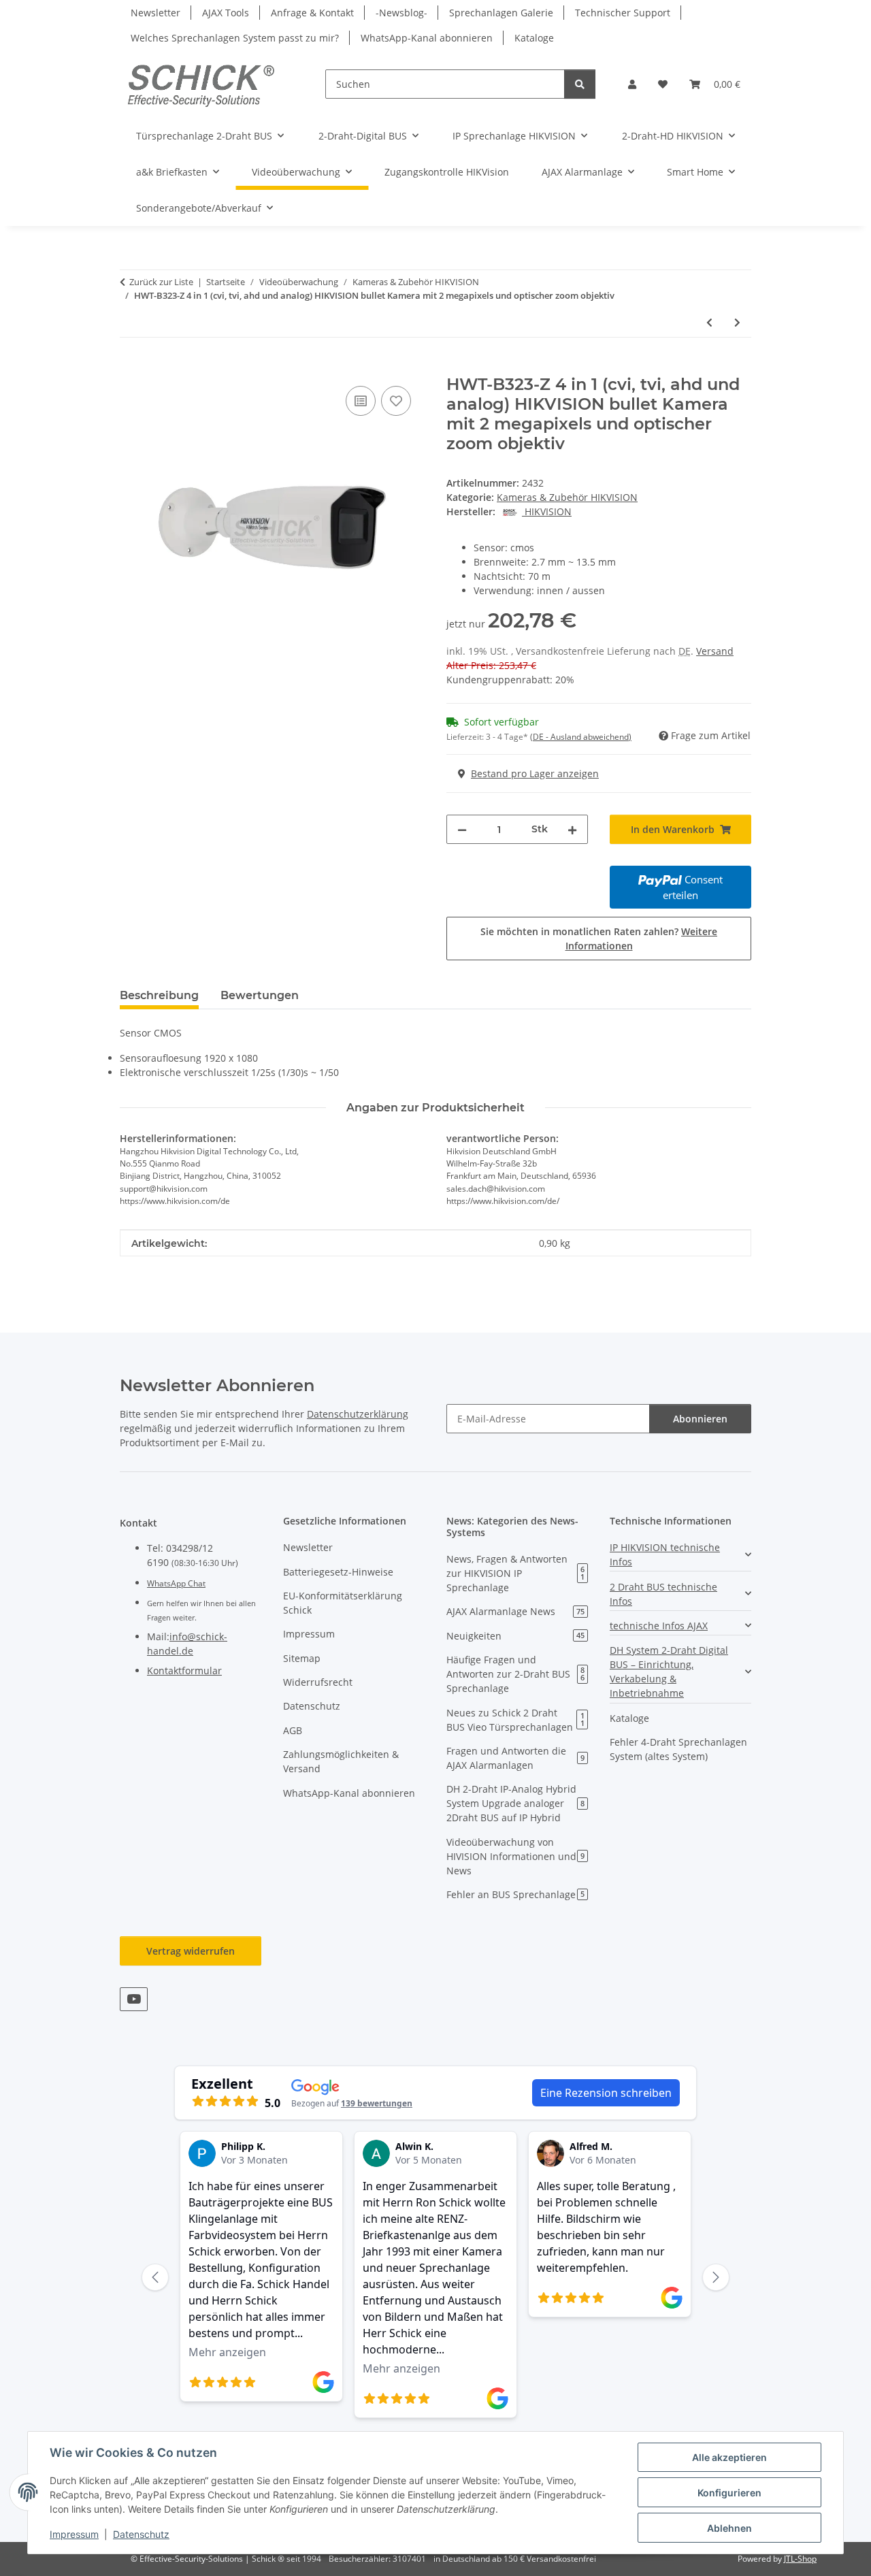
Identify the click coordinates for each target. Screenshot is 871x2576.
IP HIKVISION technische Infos (665, 1554)
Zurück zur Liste (161, 282)
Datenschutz (141, 2534)
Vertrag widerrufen (191, 1951)
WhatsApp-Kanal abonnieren (427, 38)
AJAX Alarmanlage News (515, 1611)
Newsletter (155, 13)
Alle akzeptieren (729, 2457)
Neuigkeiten (515, 1636)
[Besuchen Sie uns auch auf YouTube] (134, 1999)
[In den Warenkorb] (131, 368)
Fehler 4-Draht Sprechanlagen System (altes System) (678, 1749)
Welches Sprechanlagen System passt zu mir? (235, 38)
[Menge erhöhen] (572, 829)
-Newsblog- (401, 13)
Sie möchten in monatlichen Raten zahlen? (599, 939)
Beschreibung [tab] (159, 995)
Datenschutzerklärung (358, 1414)
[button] (632, 84)
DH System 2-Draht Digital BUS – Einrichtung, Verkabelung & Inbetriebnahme (669, 1672)
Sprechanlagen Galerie (501, 13)
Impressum (74, 2534)
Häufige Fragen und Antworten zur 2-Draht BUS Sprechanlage (515, 1674)
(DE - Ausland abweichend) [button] (581, 737)
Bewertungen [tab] (260, 995)
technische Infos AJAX (659, 1626)
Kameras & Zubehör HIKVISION (567, 497)
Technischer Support (623, 13)
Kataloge (534, 38)
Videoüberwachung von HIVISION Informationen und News (515, 1856)
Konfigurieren (729, 2493)
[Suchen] (580, 84)
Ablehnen (729, 2528)
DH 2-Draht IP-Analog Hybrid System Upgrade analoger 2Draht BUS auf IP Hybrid (515, 1803)
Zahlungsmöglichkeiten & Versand (341, 1761)
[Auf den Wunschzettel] (396, 401)
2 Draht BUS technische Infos (663, 1594)
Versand (715, 651)
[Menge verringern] (462, 829)
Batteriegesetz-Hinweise (338, 1572)
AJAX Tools (226, 13)
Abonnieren (700, 1419)
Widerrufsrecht (318, 1682)
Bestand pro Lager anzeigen (535, 773)
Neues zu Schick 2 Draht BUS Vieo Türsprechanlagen (515, 1720)
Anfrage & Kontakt (312, 13)
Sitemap (302, 1658)
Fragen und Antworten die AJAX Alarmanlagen (515, 1758)
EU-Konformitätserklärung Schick (343, 1603)
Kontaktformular (184, 1670)
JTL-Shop (800, 2559)
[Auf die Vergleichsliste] (361, 401)
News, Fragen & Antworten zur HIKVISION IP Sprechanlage (515, 1573)
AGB (293, 1730)
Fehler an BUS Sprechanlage (515, 1894)
